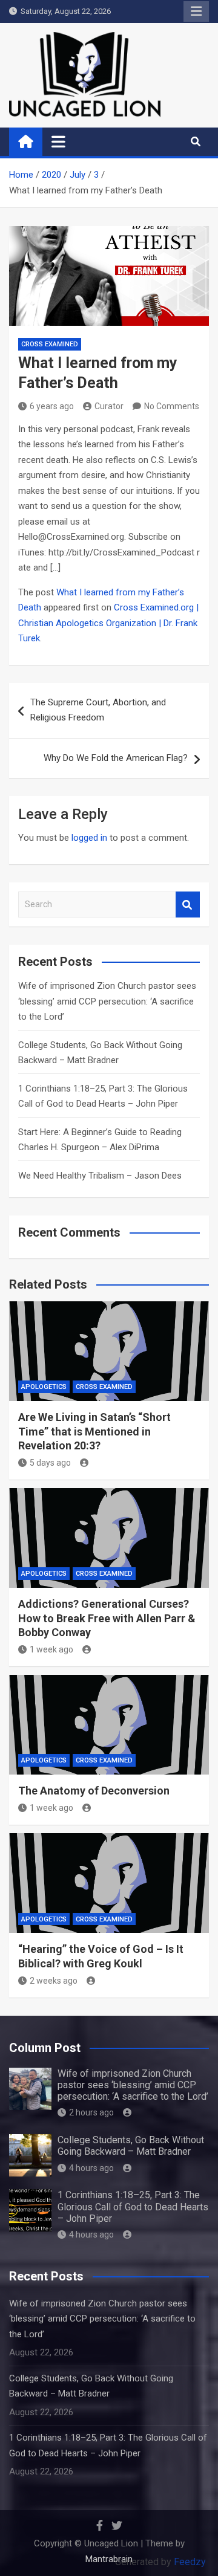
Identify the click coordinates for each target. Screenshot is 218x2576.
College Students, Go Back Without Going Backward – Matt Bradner (131, 2146)
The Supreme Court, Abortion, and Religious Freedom (98, 710)
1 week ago (51, 1649)
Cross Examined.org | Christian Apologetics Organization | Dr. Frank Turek (108, 623)
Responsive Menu (196, 11)
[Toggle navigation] (58, 141)
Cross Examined (50, 344)
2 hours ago (91, 2112)
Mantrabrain (109, 2559)
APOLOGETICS (44, 1387)
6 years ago (52, 406)
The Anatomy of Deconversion (94, 1791)
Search (188, 905)
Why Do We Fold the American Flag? (116, 758)
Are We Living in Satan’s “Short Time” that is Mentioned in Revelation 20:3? (94, 1431)
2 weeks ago (54, 1981)
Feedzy (190, 2562)
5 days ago (50, 1463)
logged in (89, 838)
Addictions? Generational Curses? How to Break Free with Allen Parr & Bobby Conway (107, 1618)
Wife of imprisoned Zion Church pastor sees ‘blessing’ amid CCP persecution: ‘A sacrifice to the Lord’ (107, 1001)
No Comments (172, 406)
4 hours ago (91, 2168)
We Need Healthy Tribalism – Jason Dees (100, 1176)
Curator (109, 406)
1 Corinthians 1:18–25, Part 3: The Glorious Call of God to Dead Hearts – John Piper (133, 2206)
